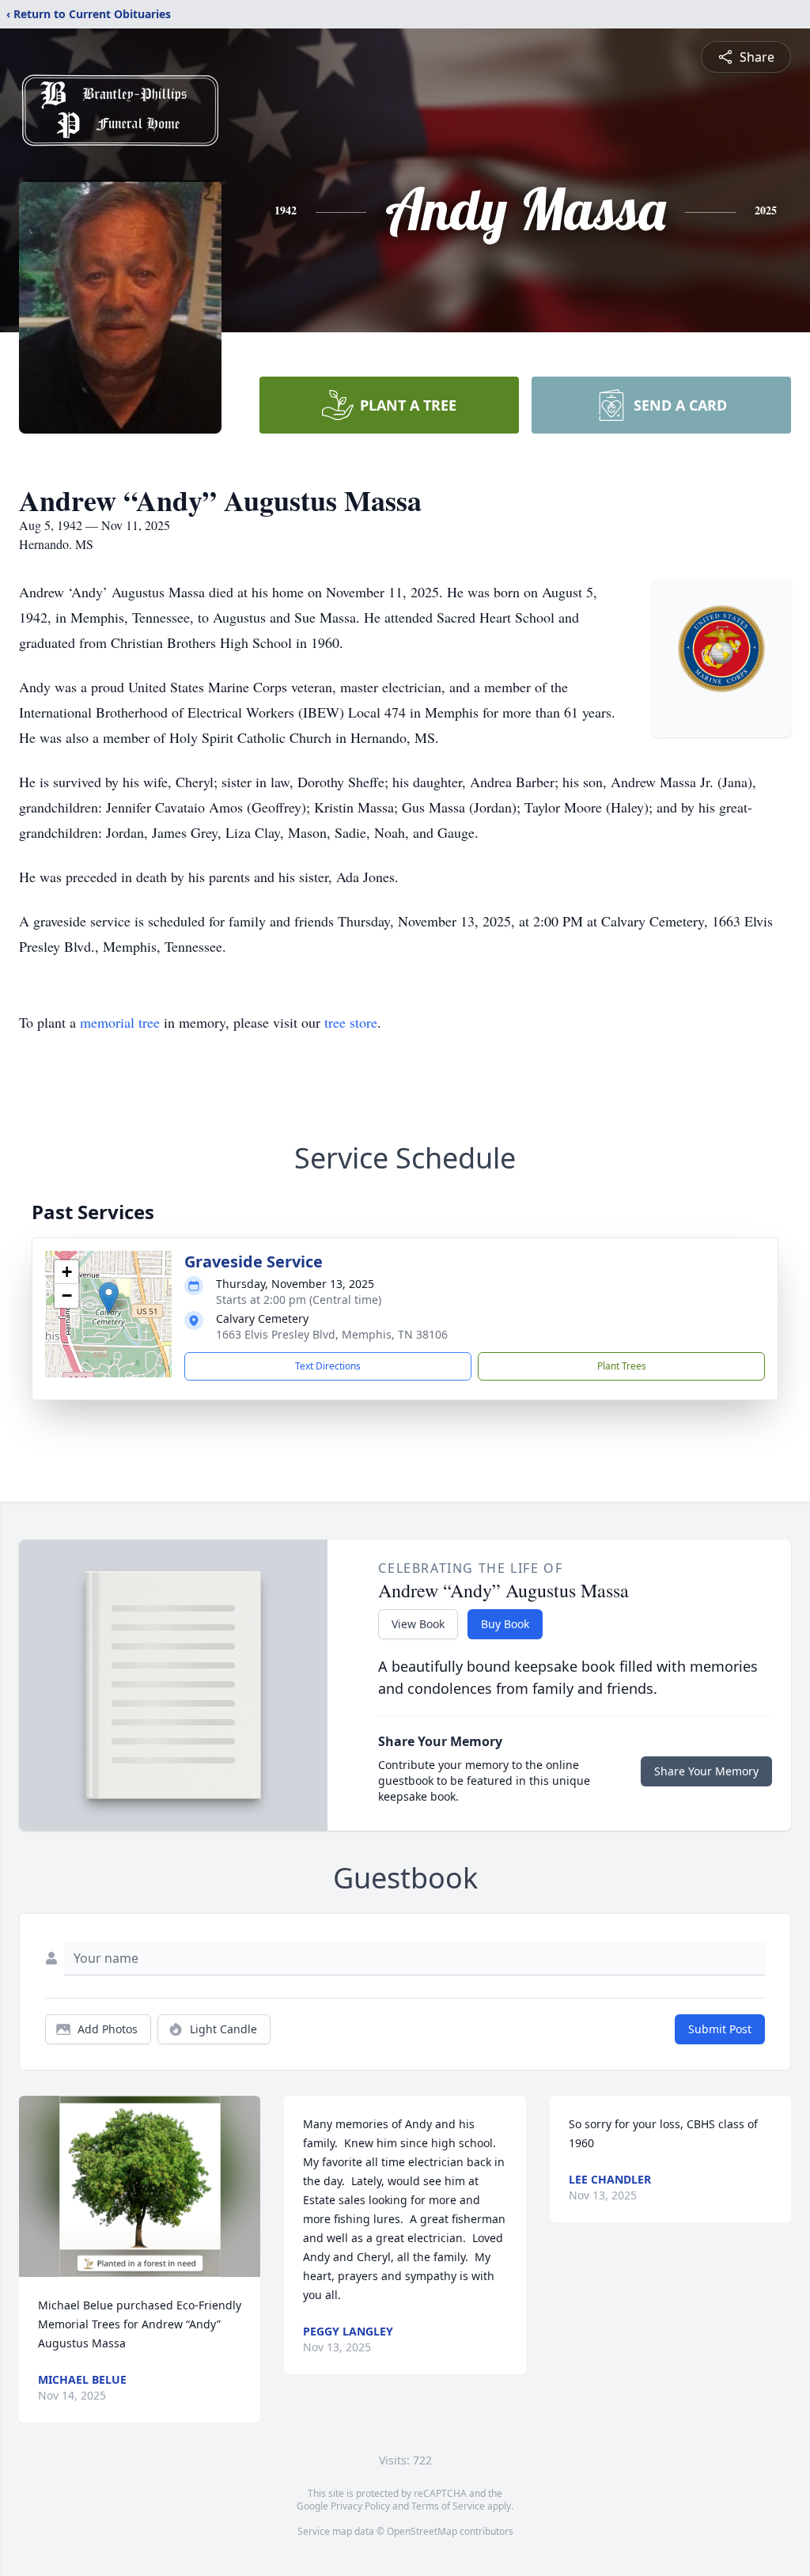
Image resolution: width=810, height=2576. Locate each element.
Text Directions (328, 1366)
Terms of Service (448, 2506)
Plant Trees (622, 1366)
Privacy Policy (360, 2506)
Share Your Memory (706, 1771)
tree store (351, 1022)
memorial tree (120, 1022)
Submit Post (720, 2029)
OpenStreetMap (422, 2531)
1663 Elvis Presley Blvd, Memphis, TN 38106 (332, 1334)
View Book (418, 1624)
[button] (109, 1298)
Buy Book (505, 1624)
